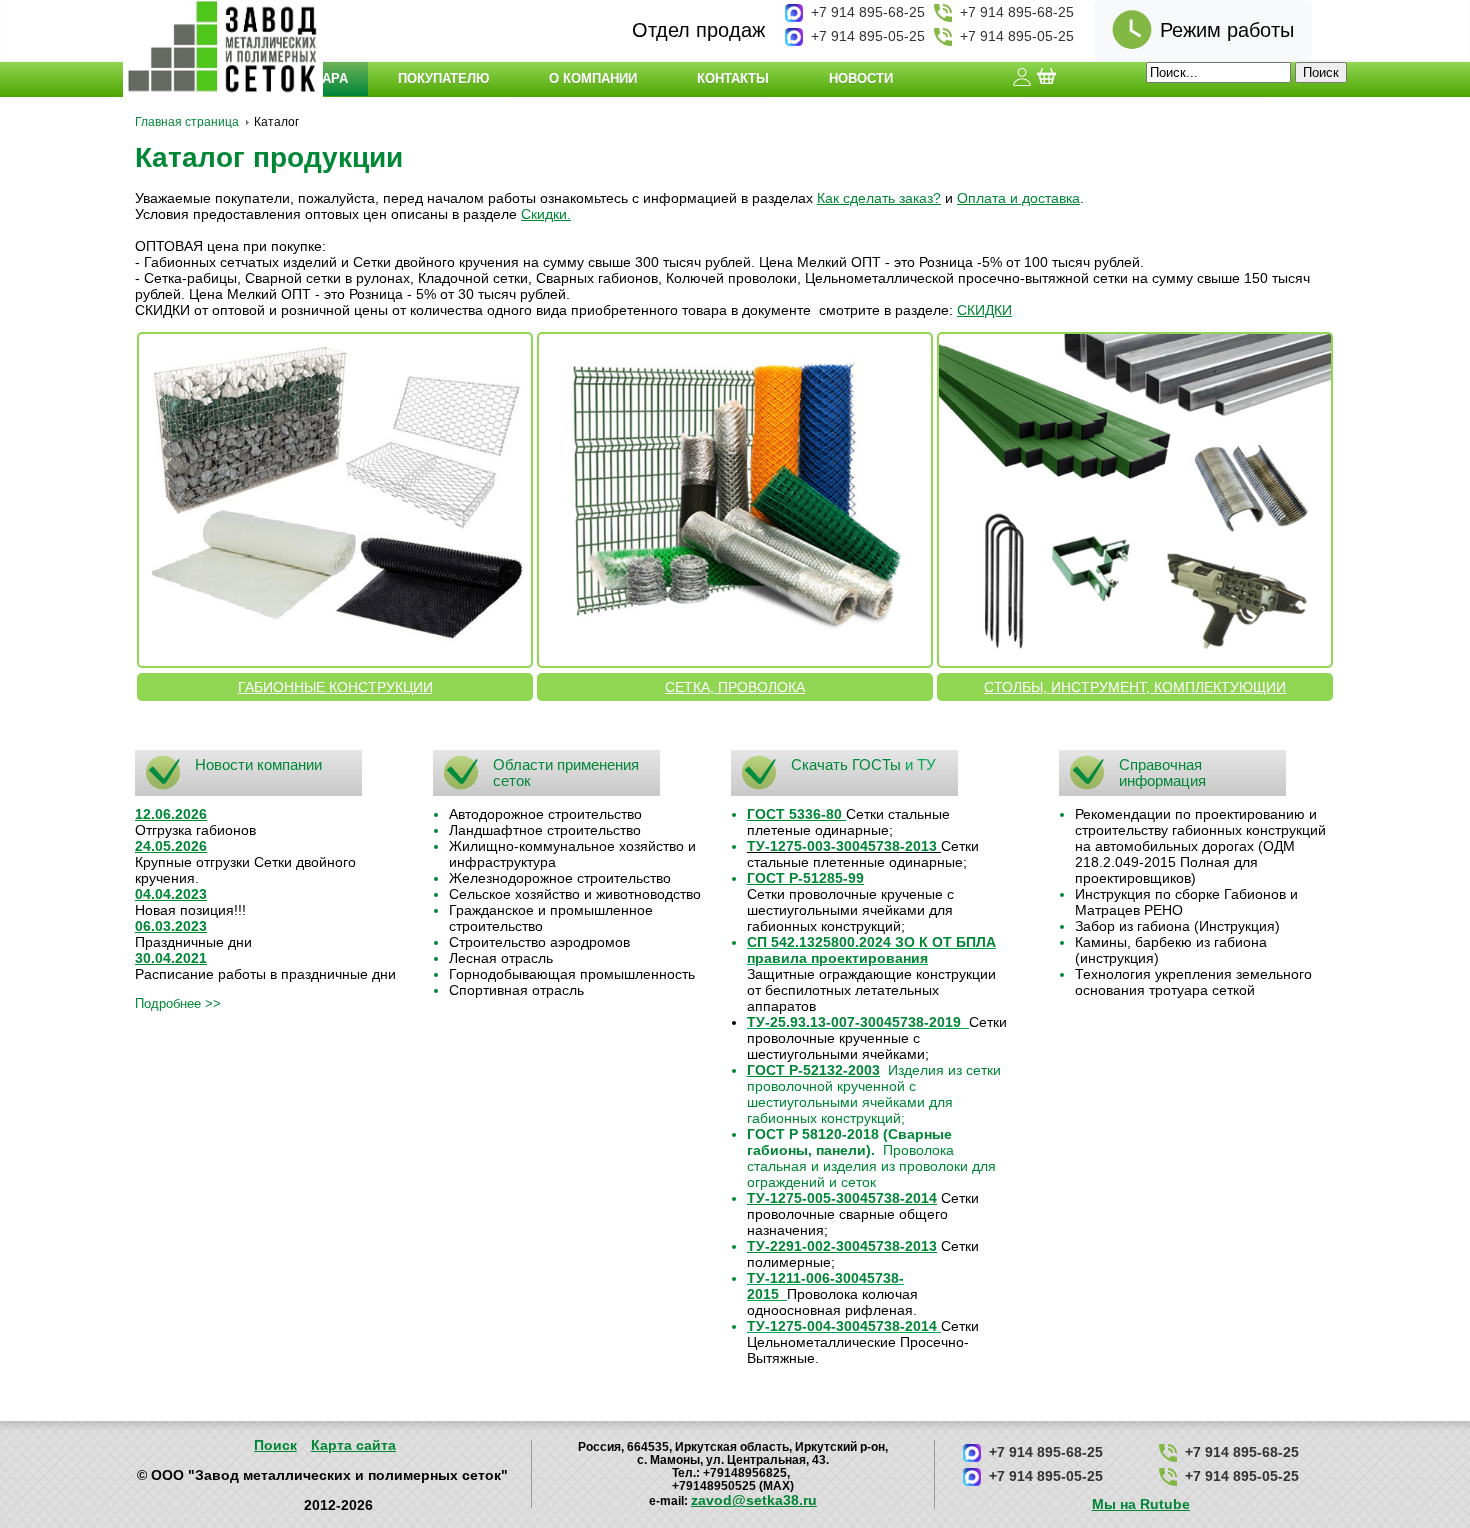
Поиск (275, 1445)
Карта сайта (353, 1445)
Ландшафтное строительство (545, 830)
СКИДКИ (984, 310)
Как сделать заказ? (879, 198)
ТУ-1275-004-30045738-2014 (842, 1326)
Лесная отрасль (501, 958)
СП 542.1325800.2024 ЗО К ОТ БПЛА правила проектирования (871, 950)
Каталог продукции (269, 157)
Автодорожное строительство (545, 814)
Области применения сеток (566, 772)
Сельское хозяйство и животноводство (575, 894)
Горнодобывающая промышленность (572, 974)
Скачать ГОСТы (846, 764)
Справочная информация (1162, 772)
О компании (593, 78)
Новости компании (258, 764)
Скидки (544, 214)
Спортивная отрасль (516, 990)
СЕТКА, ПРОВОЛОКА (735, 687)
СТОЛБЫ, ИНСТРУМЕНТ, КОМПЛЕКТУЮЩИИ (1135, 687)
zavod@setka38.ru (754, 1500)
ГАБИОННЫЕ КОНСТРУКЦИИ (335, 687)
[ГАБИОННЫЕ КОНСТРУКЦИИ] (335, 500)
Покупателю (443, 78)
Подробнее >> (178, 1003)
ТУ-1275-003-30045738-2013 (842, 846)
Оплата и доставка (1018, 198)
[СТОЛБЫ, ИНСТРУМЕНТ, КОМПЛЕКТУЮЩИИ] (1135, 500)
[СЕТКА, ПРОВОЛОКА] (735, 500)
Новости (861, 78)
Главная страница (187, 122)
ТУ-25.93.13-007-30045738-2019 (854, 1022)
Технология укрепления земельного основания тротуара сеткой (1193, 982)
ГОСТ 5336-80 (794, 814)
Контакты (733, 78)
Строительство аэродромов (539, 942)
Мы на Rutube (1141, 1504)
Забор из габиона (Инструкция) (1177, 926)
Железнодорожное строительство (560, 878)
